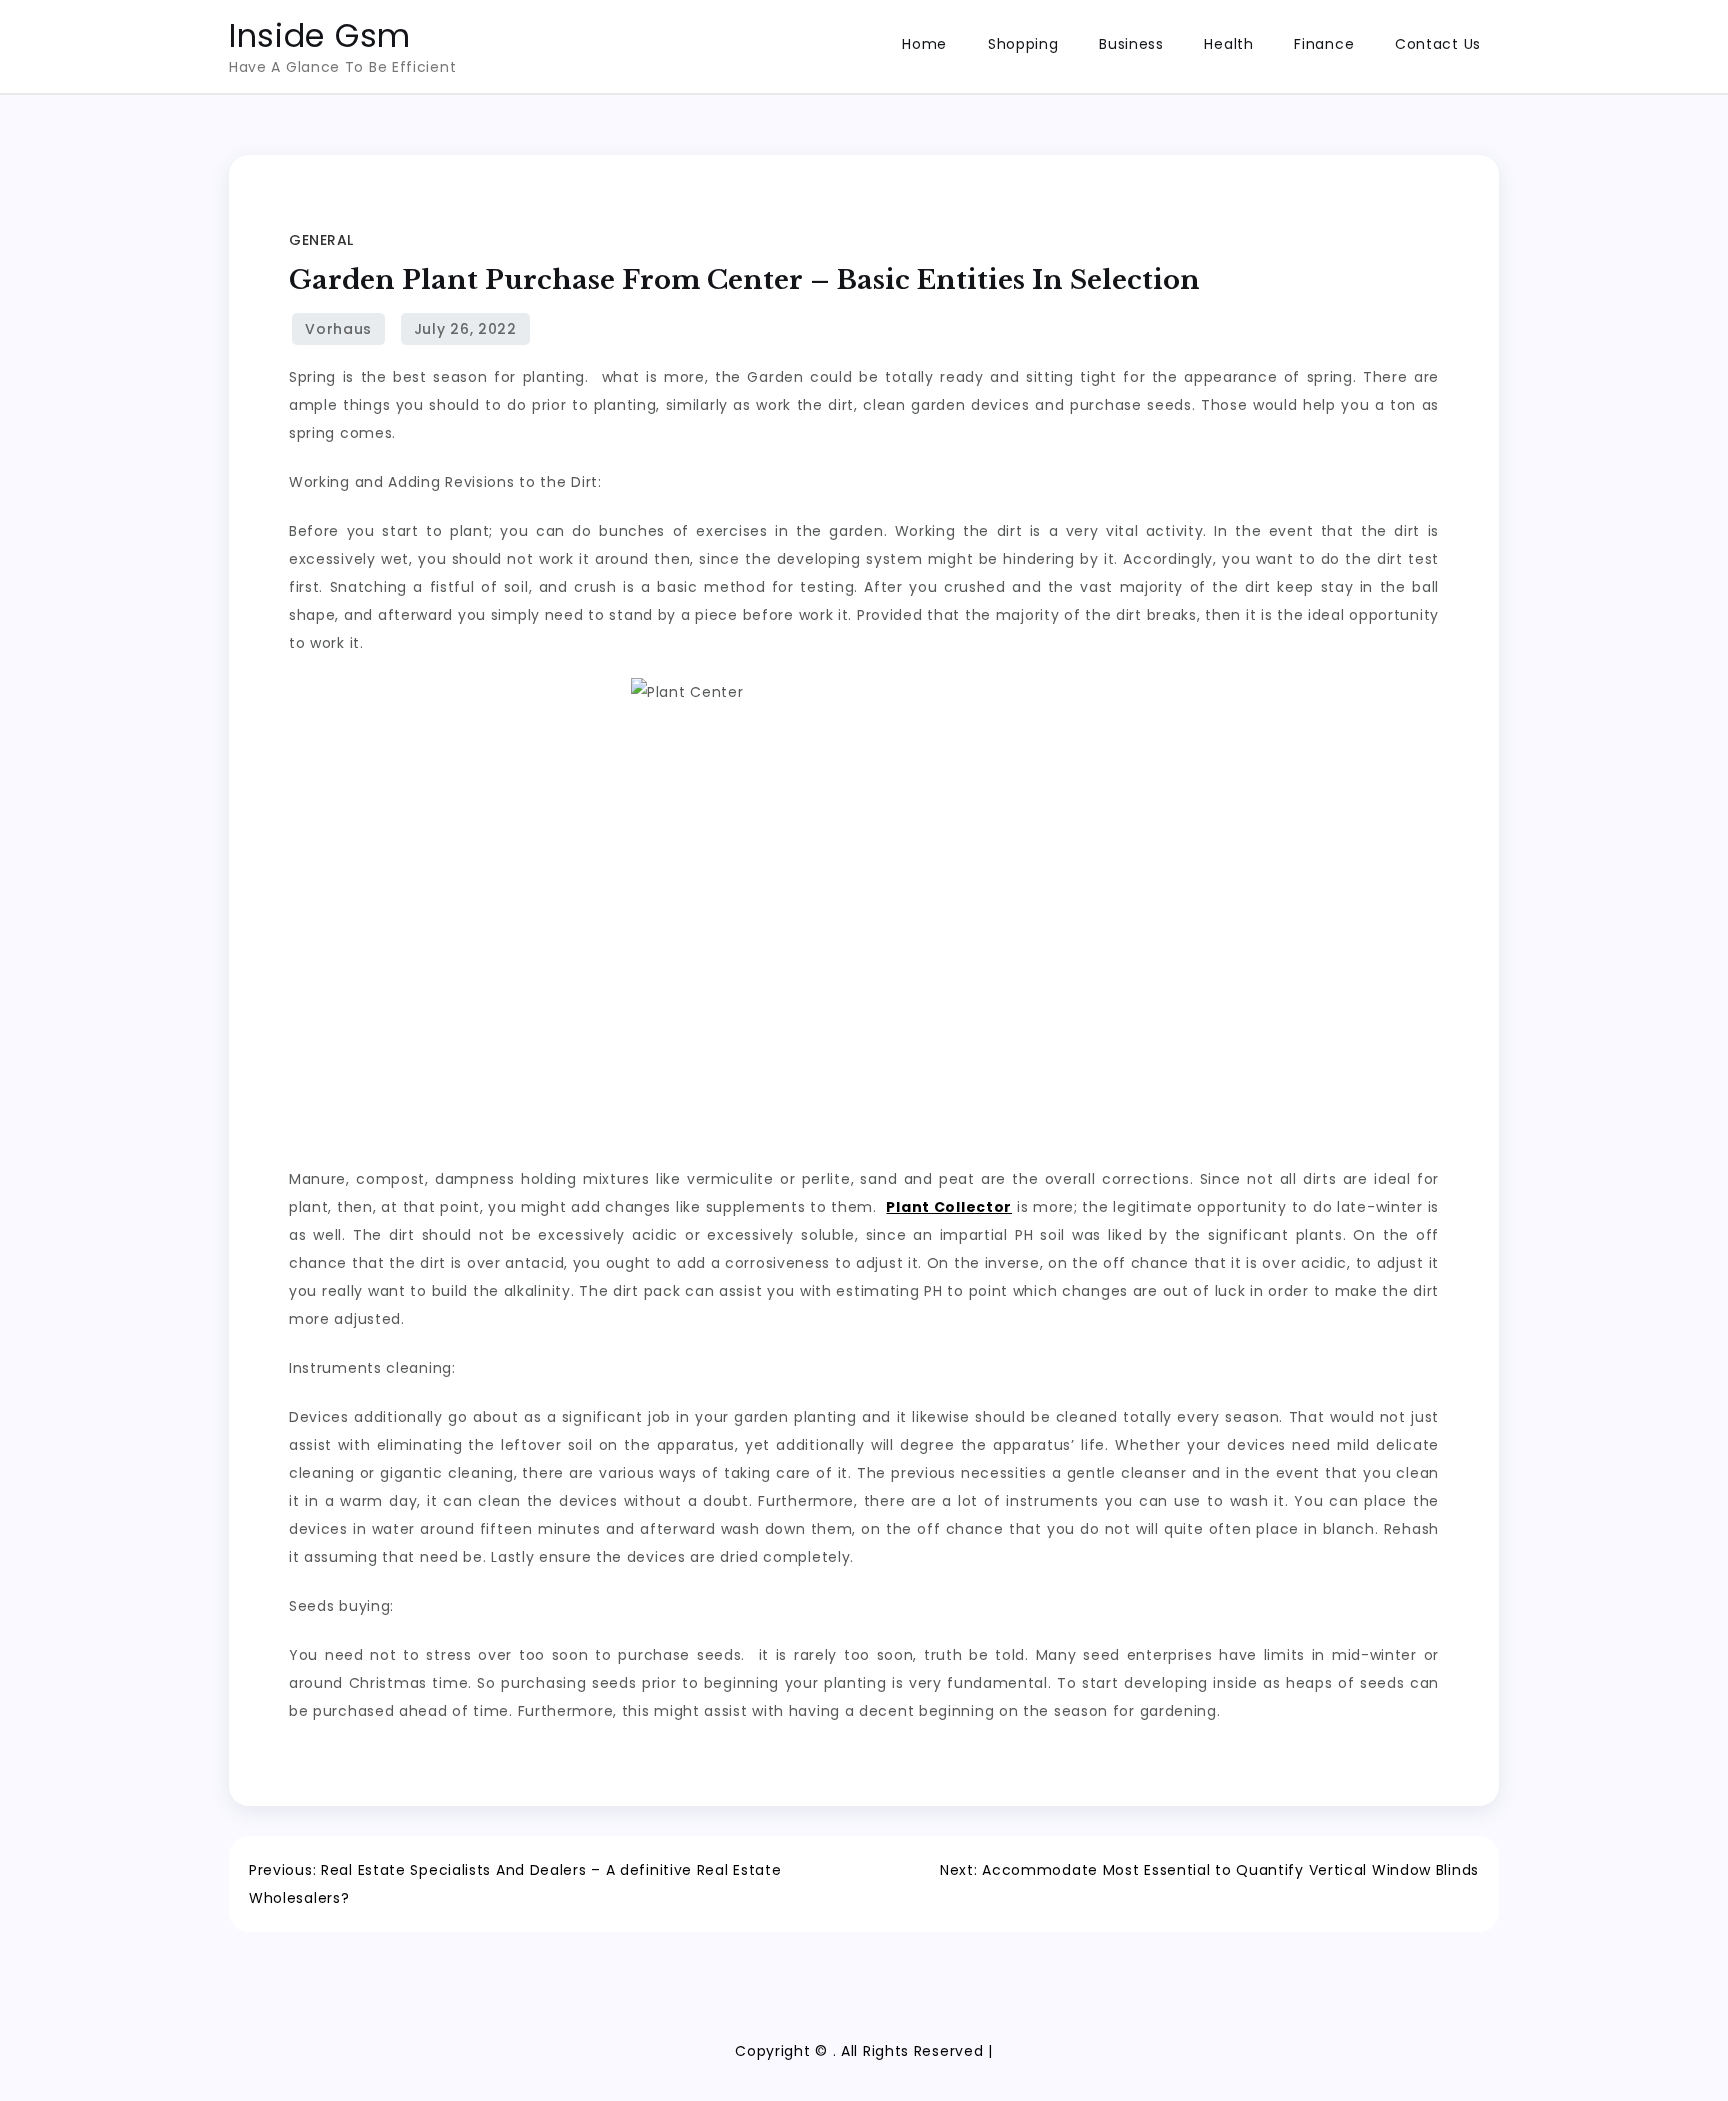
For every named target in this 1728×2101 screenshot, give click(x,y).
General (321, 240)
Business (1131, 44)
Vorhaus (338, 329)
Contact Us (1438, 44)
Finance (1324, 44)
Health (1228, 44)
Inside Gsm (320, 35)
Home (924, 44)
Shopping (1023, 44)
